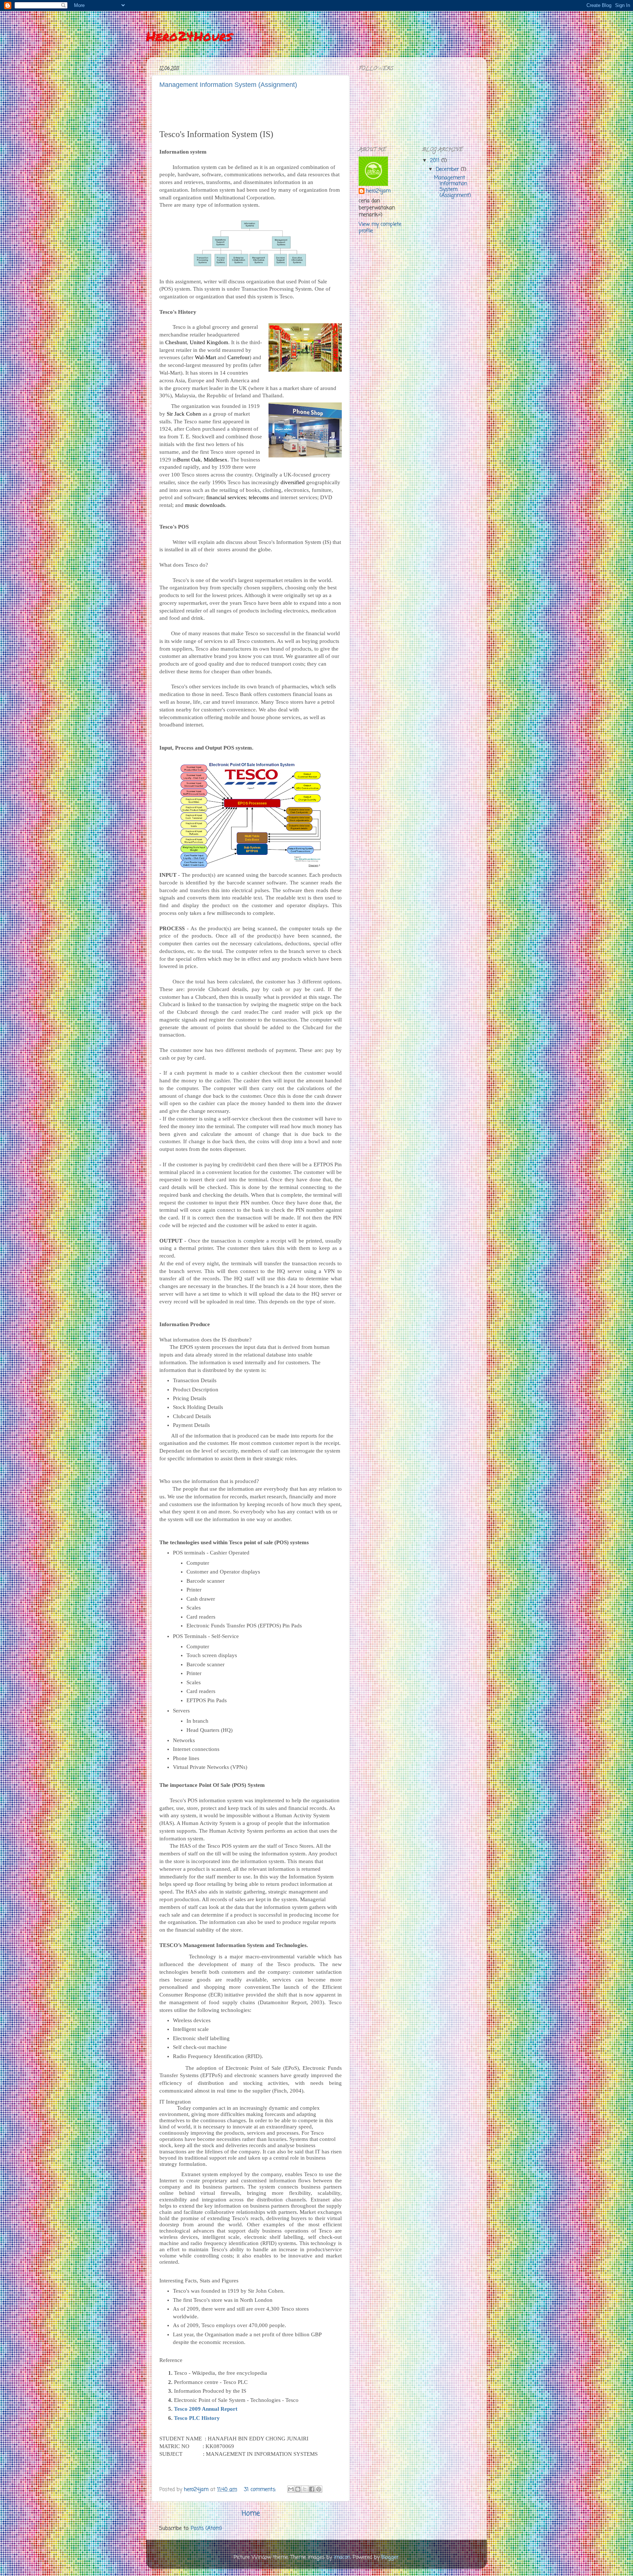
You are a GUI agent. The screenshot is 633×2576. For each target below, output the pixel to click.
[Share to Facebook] (312, 2489)
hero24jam (378, 192)
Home (251, 2514)
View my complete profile (380, 228)
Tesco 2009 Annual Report (206, 2409)
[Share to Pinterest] (319, 2489)
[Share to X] (305, 2489)
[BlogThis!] (298, 2489)
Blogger (390, 2557)
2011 (436, 161)
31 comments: (261, 2490)
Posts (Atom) (206, 2529)
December (448, 170)
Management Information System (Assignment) (228, 85)
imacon (342, 2557)
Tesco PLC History (197, 2418)
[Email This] (291, 2489)
